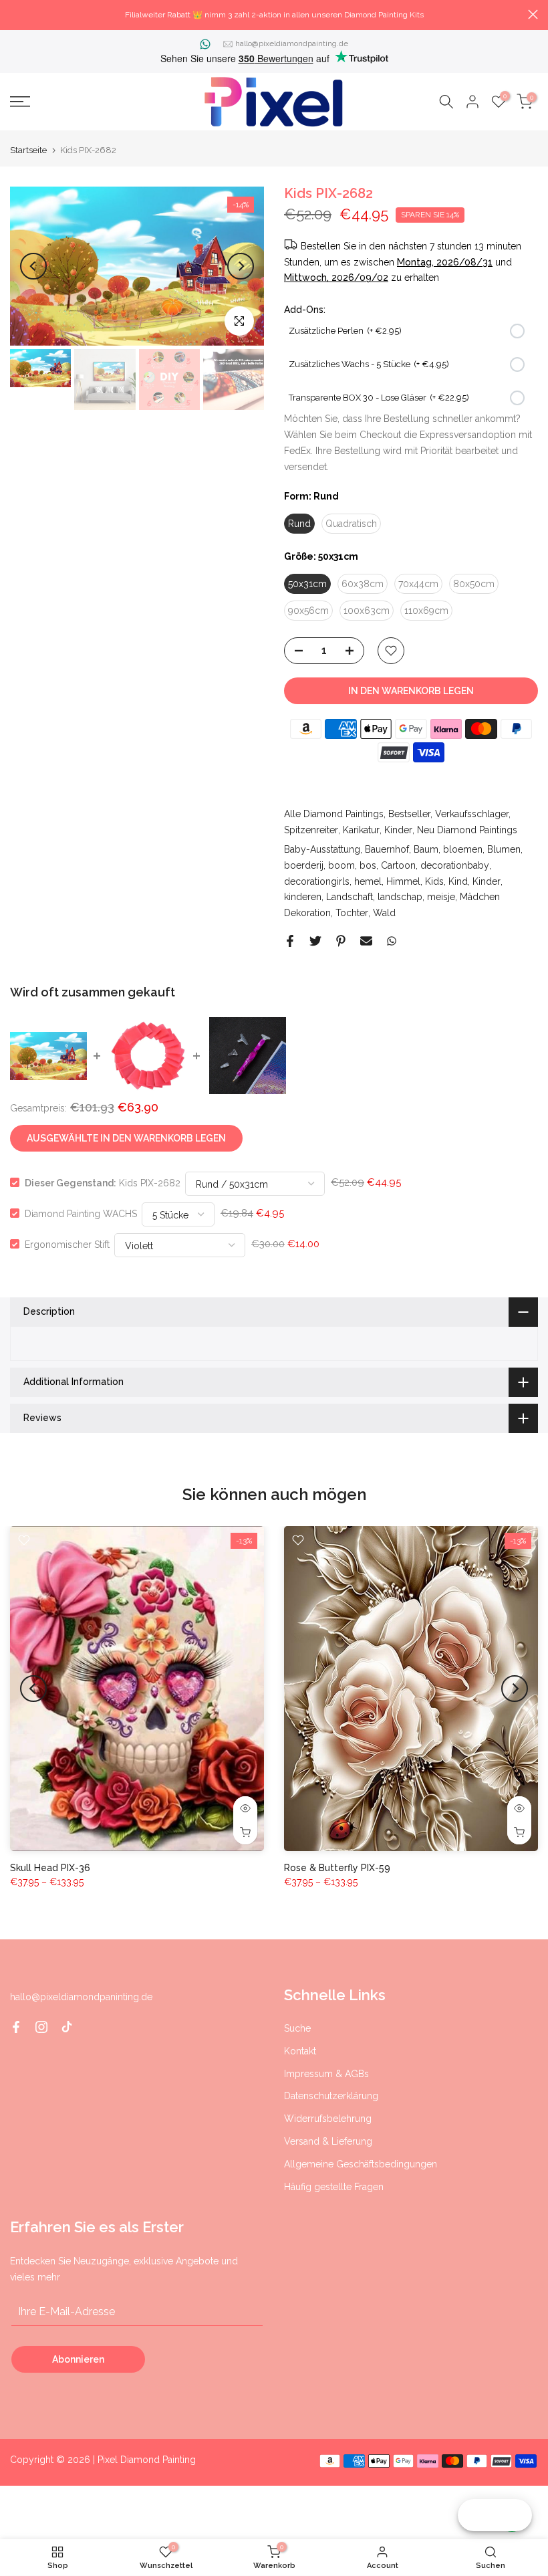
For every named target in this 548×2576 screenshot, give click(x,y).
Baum (426, 849)
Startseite (28, 150)
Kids (434, 881)
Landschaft (350, 897)
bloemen (463, 849)
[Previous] (33, 266)
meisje (441, 897)
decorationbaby (455, 865)
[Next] (241, 266)
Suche (297, 2028)
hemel (368, 881)
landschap (400, 897)
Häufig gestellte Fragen (334, 2187)
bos (368, 865)
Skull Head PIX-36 (50, 1867)
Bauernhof (387, 849)
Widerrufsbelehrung (328, 2119)
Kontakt (300, 2051)
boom (341, 865)
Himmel (403, 881)
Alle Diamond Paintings (334, 814)
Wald (384, 913)
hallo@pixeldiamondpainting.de (292, 43)
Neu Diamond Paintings (467, 830)
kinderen (303, 897)
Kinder (398, 830)
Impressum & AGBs (326, 2074)
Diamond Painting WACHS (81, 1213)
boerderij (304, 865)
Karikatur (361, 830)
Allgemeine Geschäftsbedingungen (361, 2164)
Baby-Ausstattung (322, 849)
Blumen (504, 849)
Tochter (352, 913)
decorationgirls (317, 881)
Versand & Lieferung (328, 2141)
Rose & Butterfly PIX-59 (337, 1867)
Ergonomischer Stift (67, 1244)
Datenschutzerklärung (331, 2096)
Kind (458, 881)
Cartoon (398, 865)
